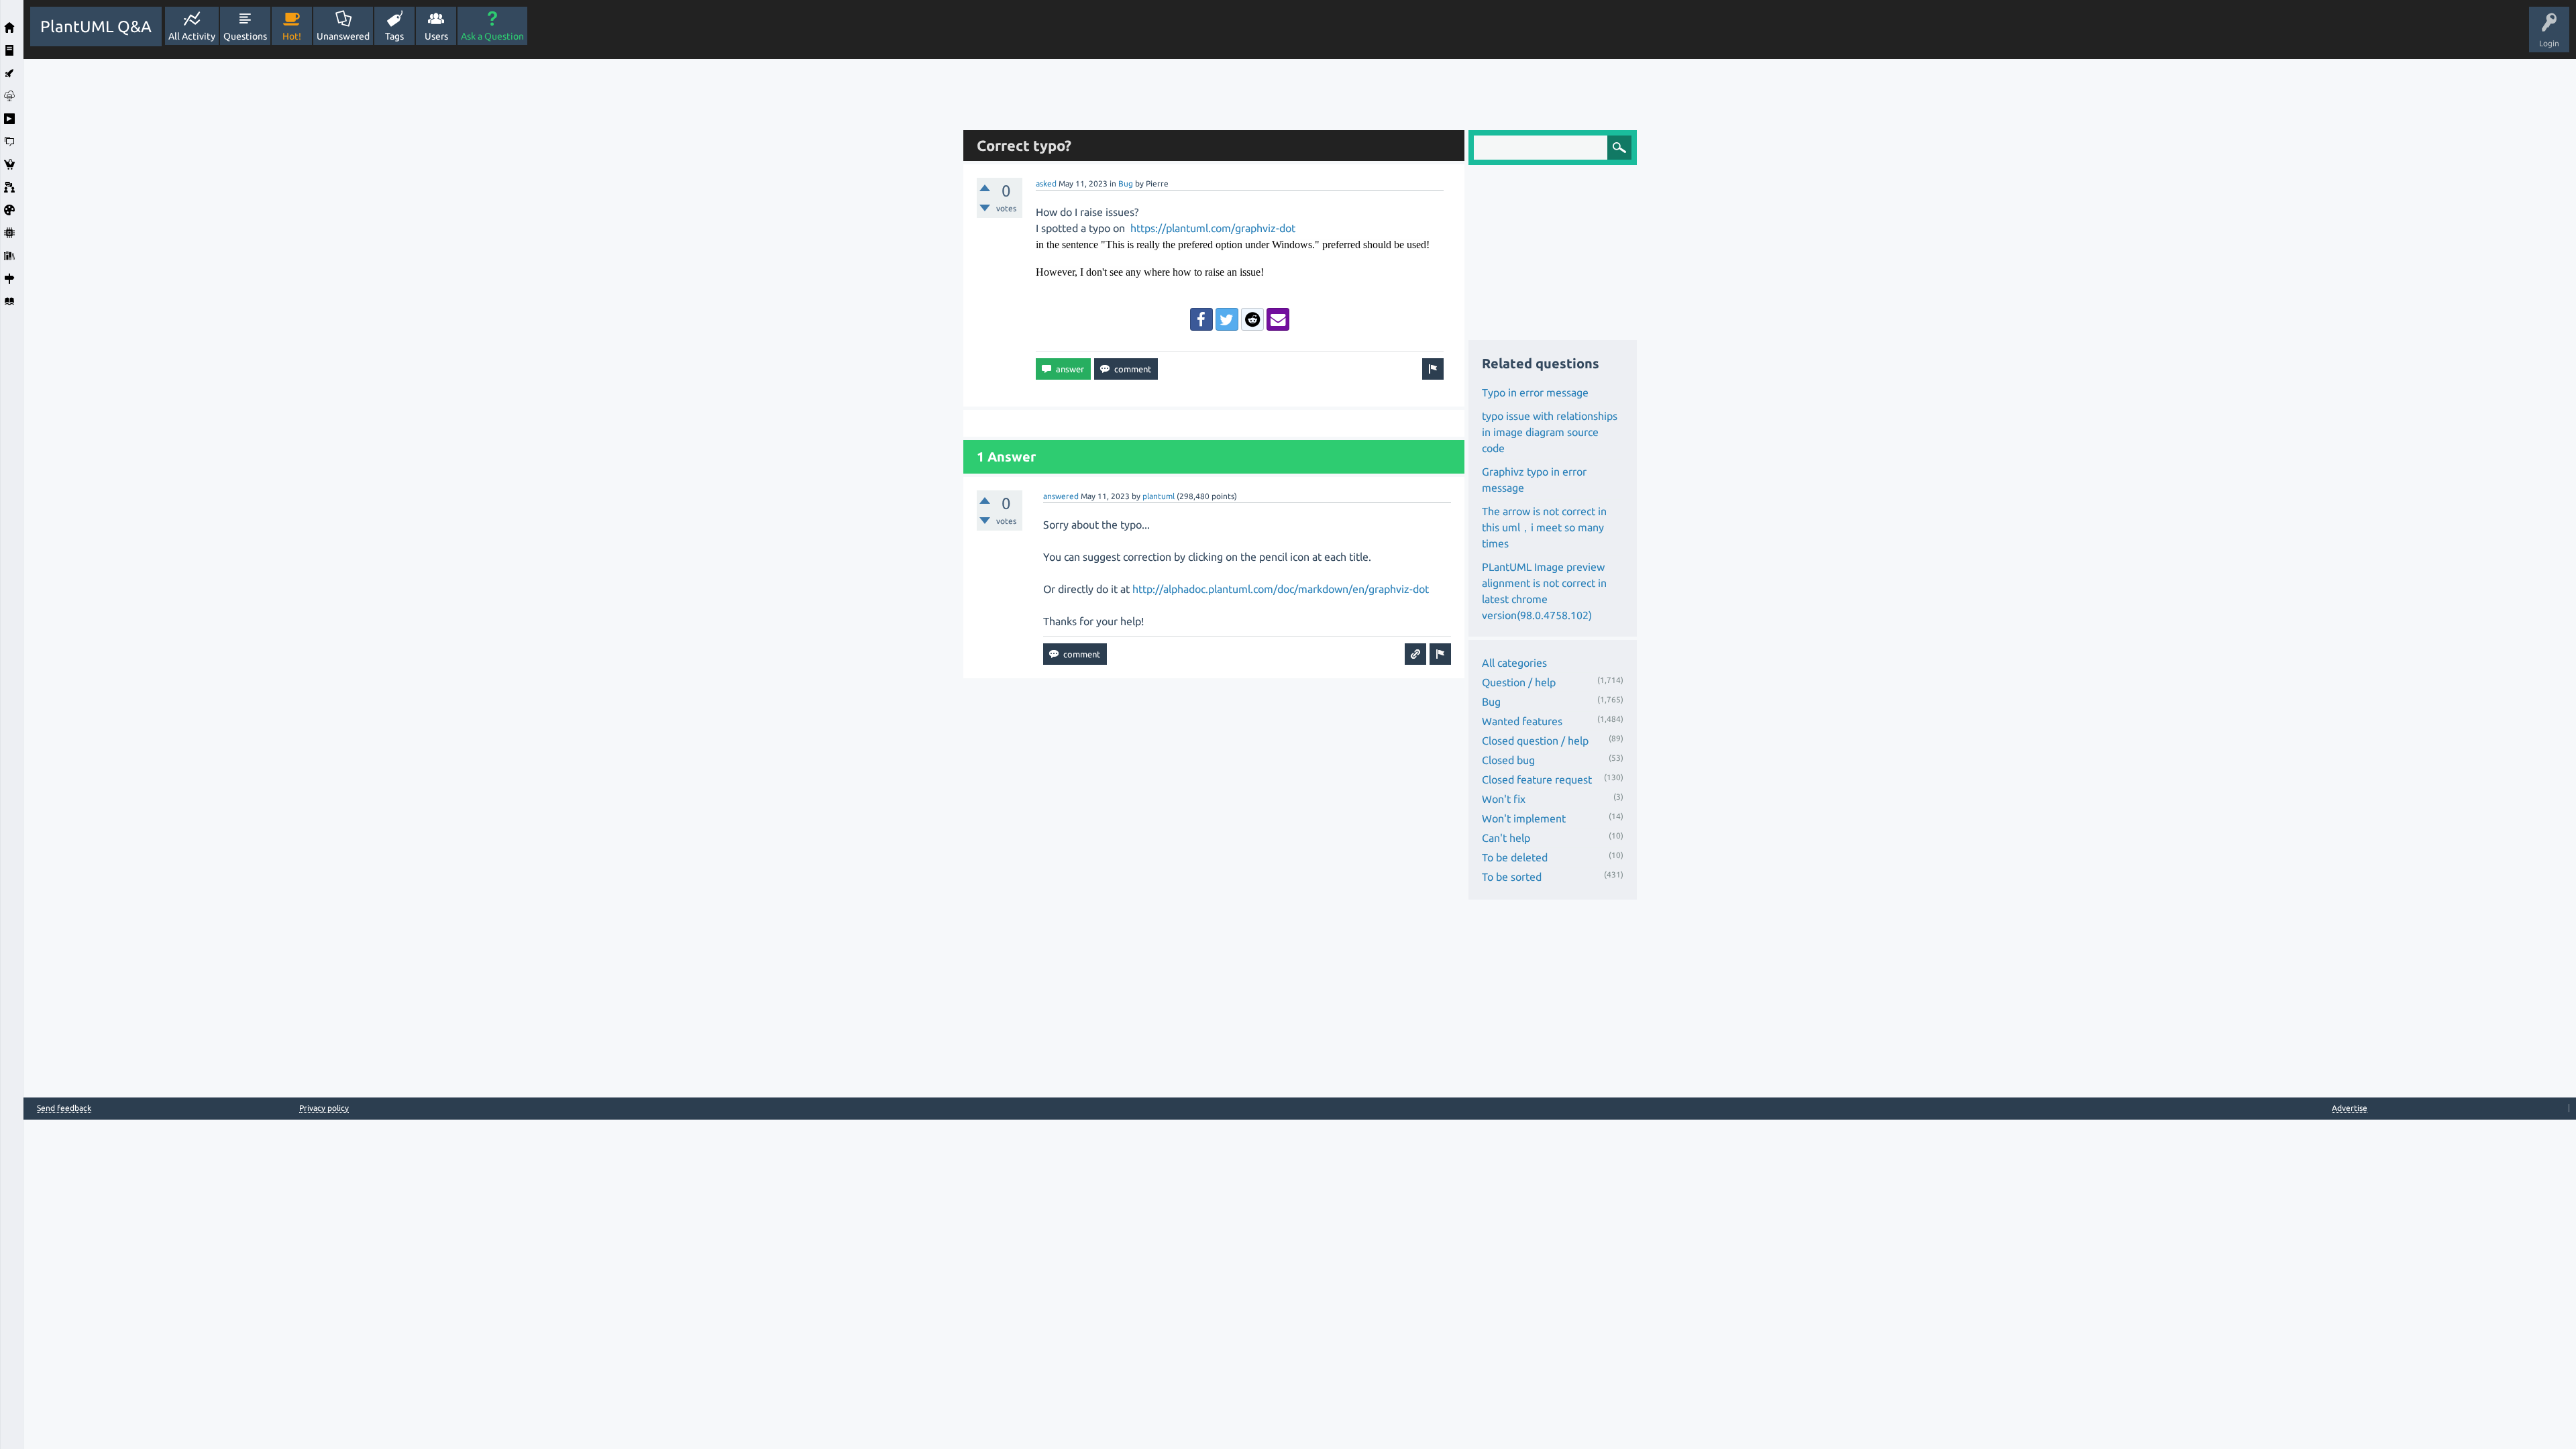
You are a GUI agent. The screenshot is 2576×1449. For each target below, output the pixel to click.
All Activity (192, 36)
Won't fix (1504, 799)
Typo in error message (1535, 392)
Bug (1126, 183)
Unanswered (343, 36)
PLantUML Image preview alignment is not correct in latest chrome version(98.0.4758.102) (1544, 591)
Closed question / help (1535, 741)
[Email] (1278, 319)
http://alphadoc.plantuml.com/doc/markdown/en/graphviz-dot (1281, 589)
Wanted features (1522, 721)
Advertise (2350, 1108)
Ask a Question (492, 36)
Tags (394, 36)
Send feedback (64, 1108)
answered (1061, 496)
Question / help (1519, 682)
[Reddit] (1252, 319)
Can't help (1506, 838)
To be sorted (1512, 877)
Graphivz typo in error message (1534, 480)
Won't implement (1524, 818)
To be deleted (1515, 857)
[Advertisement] (490, 260)
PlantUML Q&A (96, 26)
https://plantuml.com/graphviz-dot (1213, 228)
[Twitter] (1227, 319)
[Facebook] (1201, 319)
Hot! (292, 36)
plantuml (1159, 496)
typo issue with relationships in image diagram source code (1550, 432)
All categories (1514, 663)
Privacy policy (324, 1108)
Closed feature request (1537, 780)
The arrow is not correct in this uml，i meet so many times (1544, 527)
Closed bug (1508, 760)
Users (436, 36)
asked (1046, 183)
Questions (245, 36)
